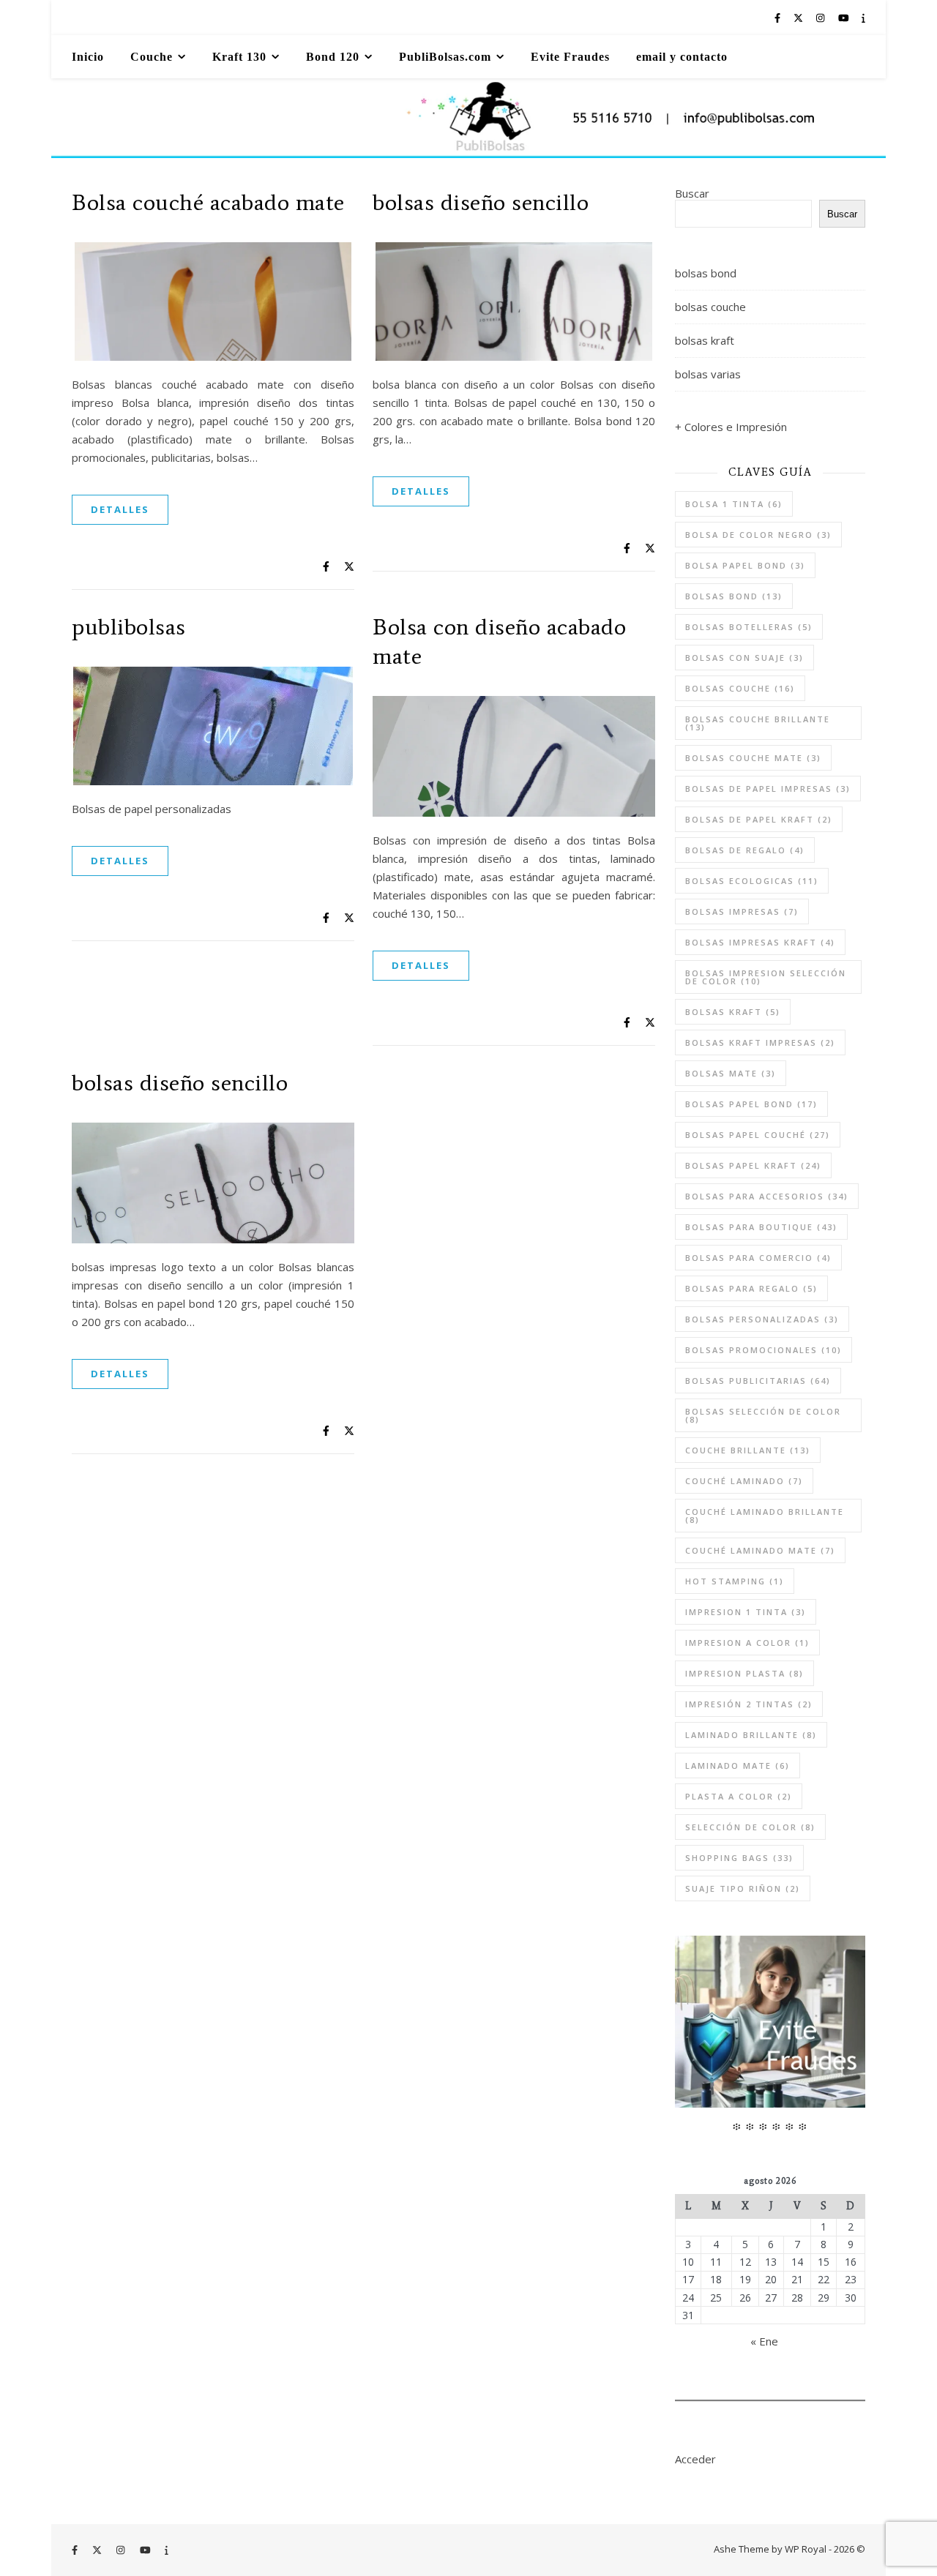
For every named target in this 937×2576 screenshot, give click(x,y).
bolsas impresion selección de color (766, 977)
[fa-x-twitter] (799, 18)
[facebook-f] (779, 18)
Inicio (88, 57)
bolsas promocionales (764, 1350)
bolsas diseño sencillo (481, 202)
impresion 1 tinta (746, 1612)
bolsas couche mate (753, 758)
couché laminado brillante (765, 1516)
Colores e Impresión (736, 427)
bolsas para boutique (761, 1227)
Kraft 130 (239, 57)
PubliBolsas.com (445, 57)
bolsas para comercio (758, 1258)
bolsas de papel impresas (768, 789)
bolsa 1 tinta (734, 504)
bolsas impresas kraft (760, 942)
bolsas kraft (705, 340)
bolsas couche (710, 307)
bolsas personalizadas (762, 1319)
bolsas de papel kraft (759, 819)
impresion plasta (744, 1673)
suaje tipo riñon (743, 1888)
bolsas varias (708, 374)
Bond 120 (333, 57)
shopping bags (739, 1858)
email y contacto (682, 57)
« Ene (764, 2341)
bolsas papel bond (751, 1104)
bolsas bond (706, 273)
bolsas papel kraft (753, 1165)
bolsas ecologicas (752, 881)
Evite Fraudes (570, 57)
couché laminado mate (760, 1550)
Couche (152, 57)
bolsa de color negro (758, 535)
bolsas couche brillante (758, 723)
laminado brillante (751, 1735)
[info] (863, 18)
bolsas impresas (742, 911)
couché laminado (744, 1481)
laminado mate (738, 1766)
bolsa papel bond (745, 565)
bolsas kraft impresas (760, 1042)
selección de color (750, 1827)
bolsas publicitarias (758, 1381)
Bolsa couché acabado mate (208, 202)
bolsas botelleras (749, 627)
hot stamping (735, 1581)
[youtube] (845, 18)
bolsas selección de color (763, 1415)
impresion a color (747, 1643)
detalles (120, 509)
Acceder (695, 2459)
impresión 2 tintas (749, 1704)
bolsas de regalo (745, 850)
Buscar (692, 193)
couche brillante (748, 1450)
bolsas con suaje (744, 658)
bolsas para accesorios (767, 1196)
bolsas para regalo (751, 1288)
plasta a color (739, 1796)
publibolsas (129, 626)
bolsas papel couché (758, 1135)
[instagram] (821, 18)
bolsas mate (731, 1073)
